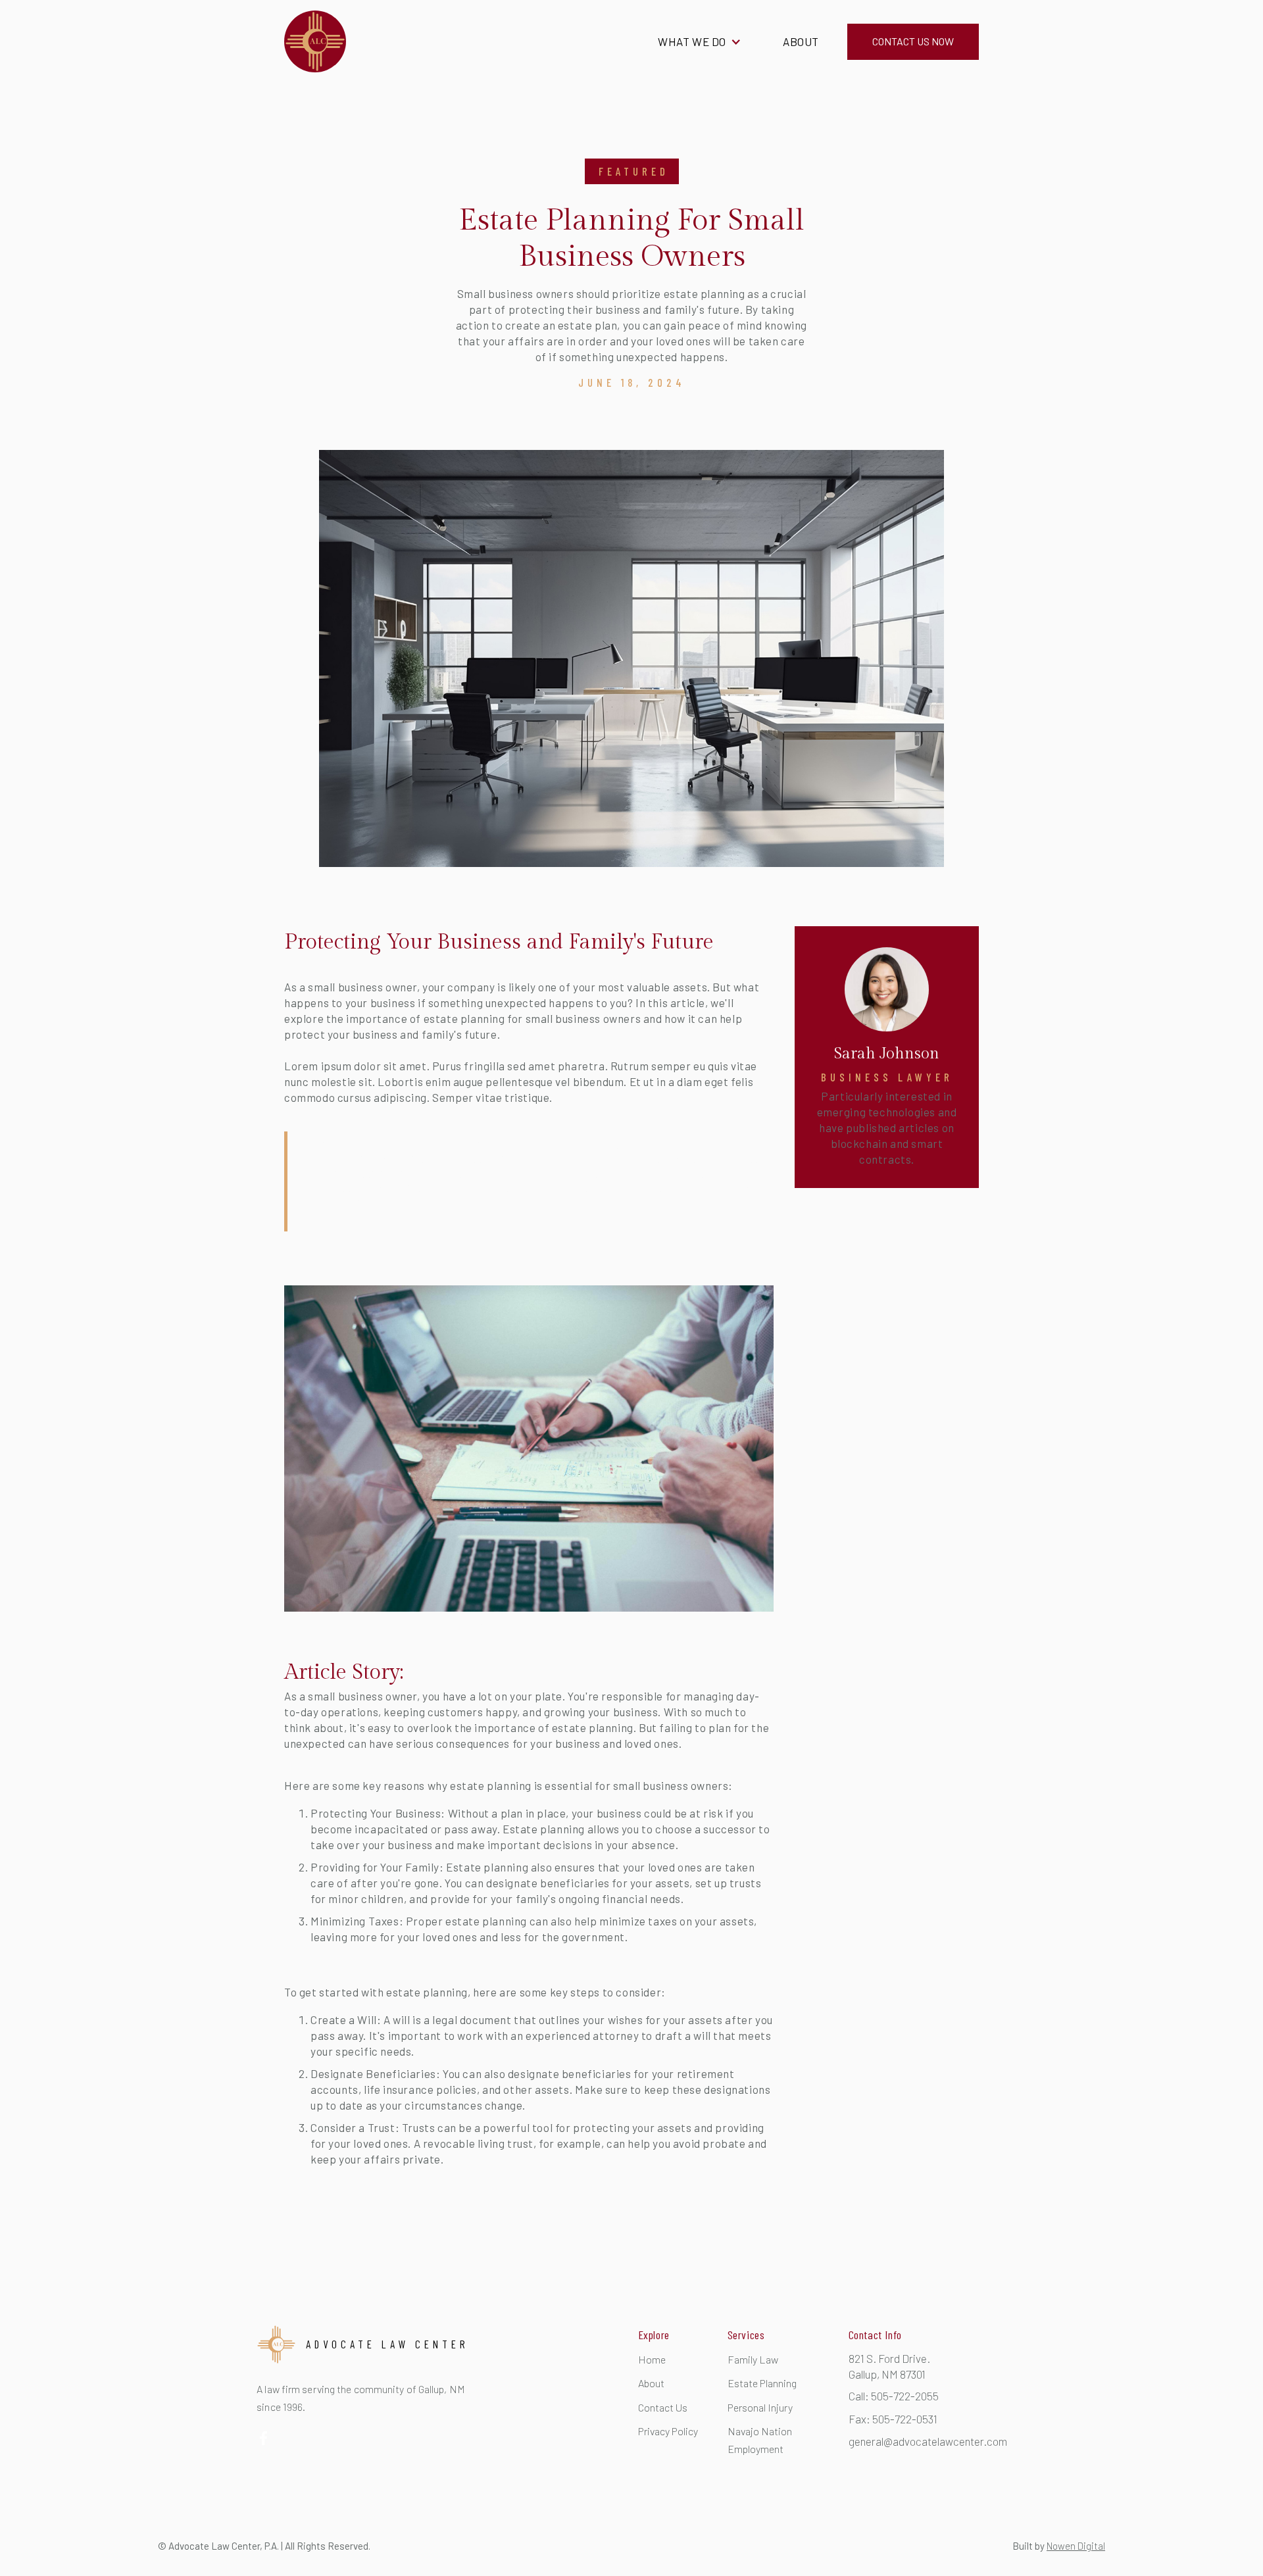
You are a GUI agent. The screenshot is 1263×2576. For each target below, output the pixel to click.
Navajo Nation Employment (760, 2440)
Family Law (753, 2359)
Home (652, 2359)
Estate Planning (762, 2383)
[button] (700, 42)
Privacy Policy (668, 2431)
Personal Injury (760, 2407)
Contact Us (663, 2407)
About (801, 41)
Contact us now (913, 41)
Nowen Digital (1076, 2546)
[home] (315, 41)
